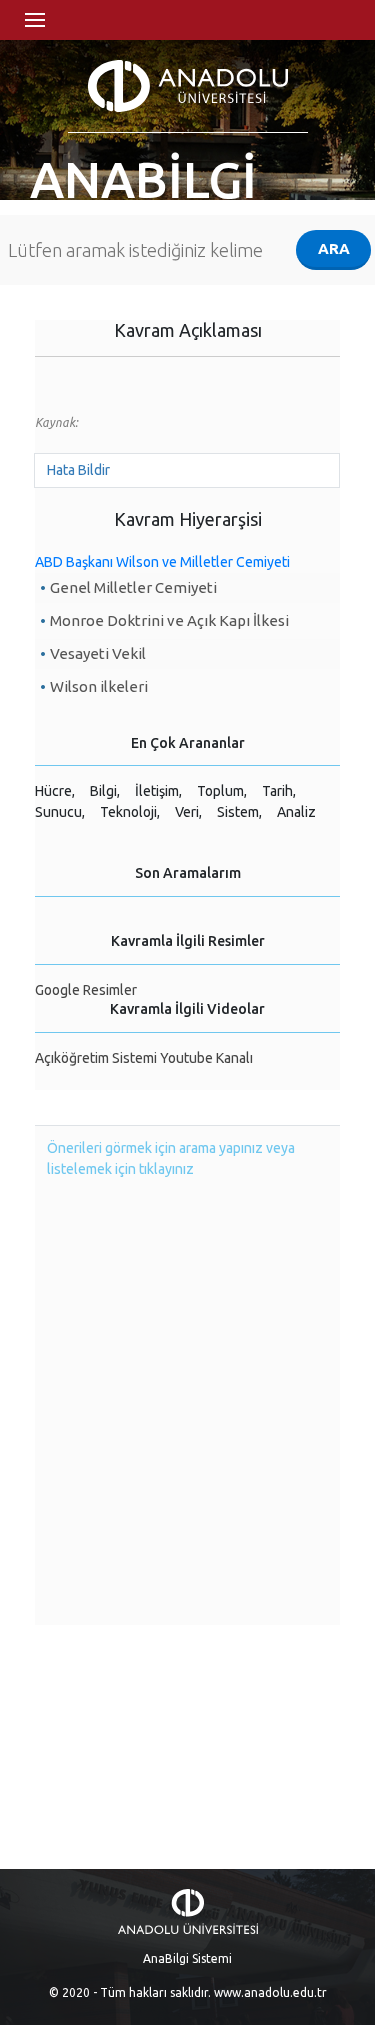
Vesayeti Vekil (98, 653)
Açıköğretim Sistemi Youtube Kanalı (144, 1058)
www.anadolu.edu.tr (270, 1992)
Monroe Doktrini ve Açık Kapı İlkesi (169, 620)
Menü (35, 20)
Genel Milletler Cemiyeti (133, 587)
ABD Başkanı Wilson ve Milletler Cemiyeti (162, 562)
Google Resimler (86, 990)
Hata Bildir (78, 470)
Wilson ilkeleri (99, 686)
